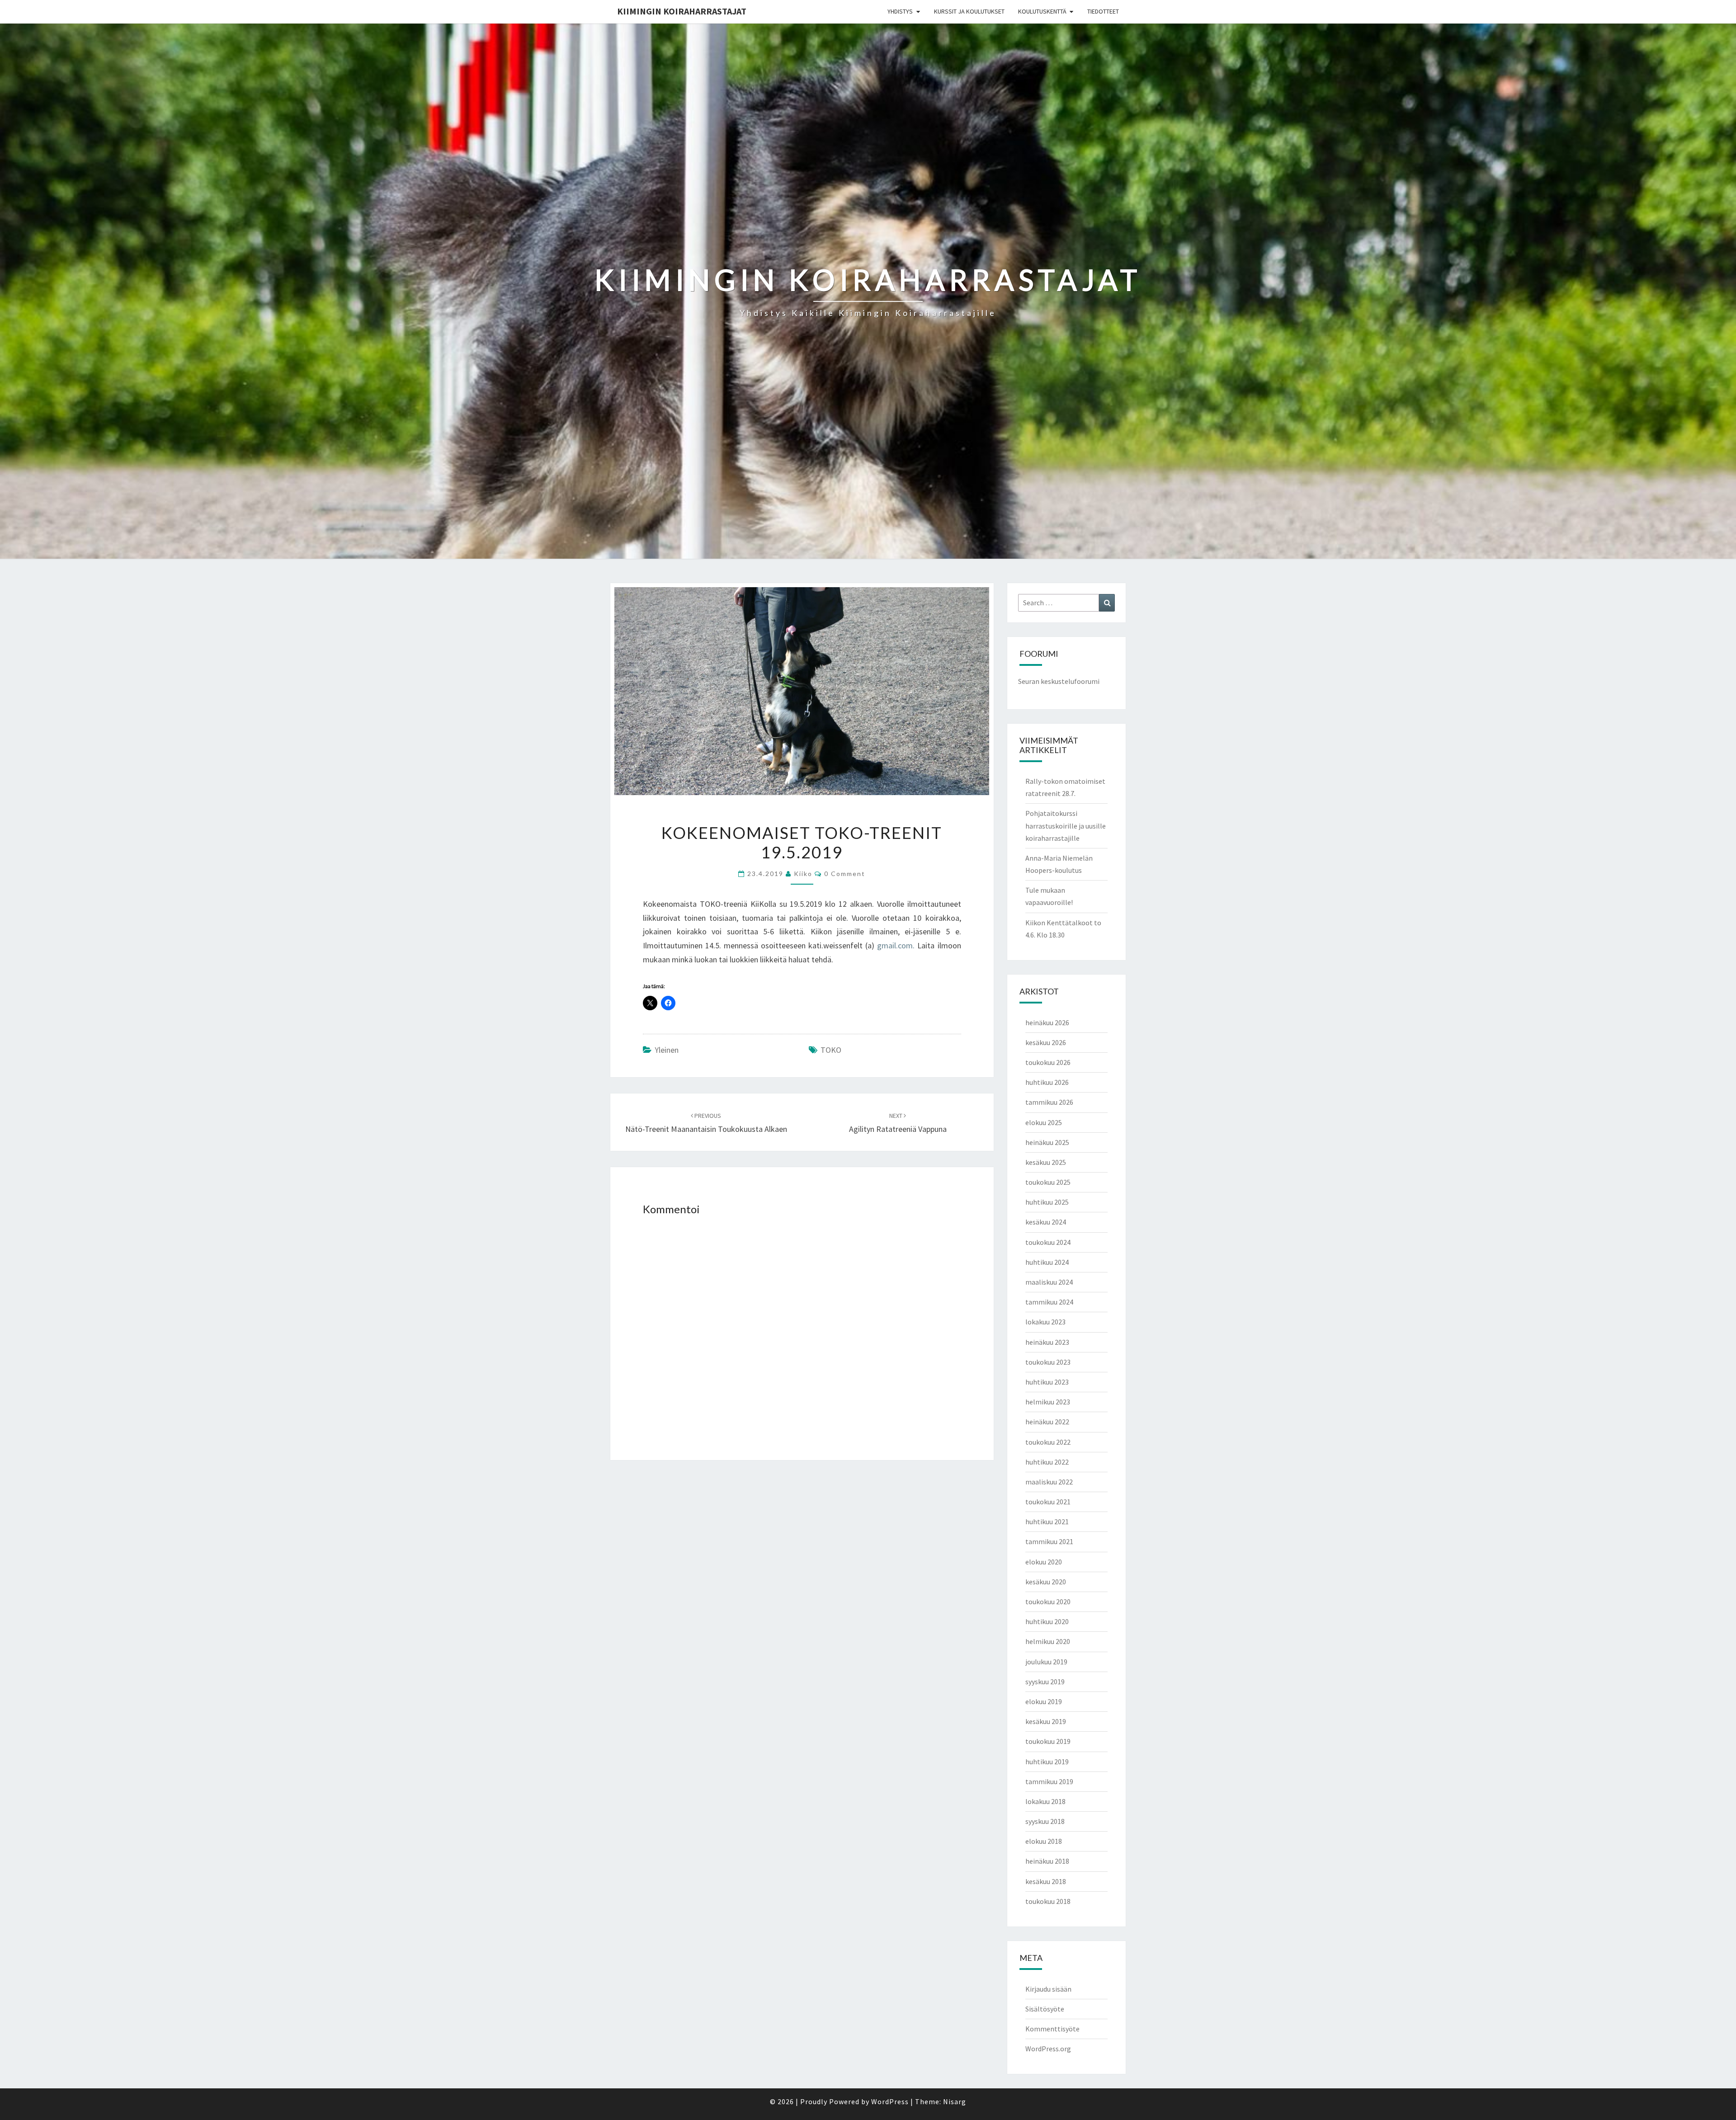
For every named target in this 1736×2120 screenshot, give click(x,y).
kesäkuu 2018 (1046, 1881)
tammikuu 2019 (1049, 1781)
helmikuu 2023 (1048, 1402)
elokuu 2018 (1044, 1841)
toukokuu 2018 (1048, 1901)
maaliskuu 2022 (1049, 1482)
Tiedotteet (1103, 11)
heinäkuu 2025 (1047, 1142)
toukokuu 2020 (1048, 1602)
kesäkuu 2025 (1046, 1162)
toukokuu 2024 (1048, 1242)
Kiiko (803, 874)
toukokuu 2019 (1048, 1741)
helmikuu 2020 (1048, 1641)
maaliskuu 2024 (1049, 1282)
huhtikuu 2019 (1047, 1762)
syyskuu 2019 (1045, 1682)
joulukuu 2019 (1046, 1662)
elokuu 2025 (1044, 1122)
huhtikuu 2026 (1047, 1082)
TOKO (831, 1050)
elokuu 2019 (1044, 1701)
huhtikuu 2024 (1047, 1262)
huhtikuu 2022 (1047, 1462)
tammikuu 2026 (1049, 1102)
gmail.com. (896, 945)
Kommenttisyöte (1052, 2029)
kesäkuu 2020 (1046, 1582)
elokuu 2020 (1044, 1562)
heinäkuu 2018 (1047, 1861)
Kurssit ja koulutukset (969, 11)
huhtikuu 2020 (1047, 1621)
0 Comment (845, 874)
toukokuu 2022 (1048, 1442)
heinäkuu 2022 (1047, 1422)
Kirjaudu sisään (1048, 1989)
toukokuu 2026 (1048, 1062)
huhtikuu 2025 (1047, 1202)
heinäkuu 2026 (1047, 1022)
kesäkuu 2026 (1046, 1042)
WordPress (890, 2101)
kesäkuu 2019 (1046, 1721)
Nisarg (955, 2101)
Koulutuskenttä (1042, 11)
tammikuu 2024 (1049, 1302)
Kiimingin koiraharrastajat (682, 11)
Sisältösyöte (1045, 2009)
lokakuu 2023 (1045, 1322)
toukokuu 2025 (1048, 1182)
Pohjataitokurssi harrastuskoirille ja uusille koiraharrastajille (1066, 825)
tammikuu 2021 (1049, 1541)
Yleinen (667, 1050)
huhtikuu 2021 (1047, 1522)
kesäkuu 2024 (1046, 1222)
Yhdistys (900, 11)
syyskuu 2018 (1045, 1821)
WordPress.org (1048, 2049)
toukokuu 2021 (1048, 1502)
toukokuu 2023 (1048, 1362)
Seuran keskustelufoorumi (1059, 681)
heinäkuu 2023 (1047, 1342)
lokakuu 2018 (1045, 1801)
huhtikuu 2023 (1047, 1382)
